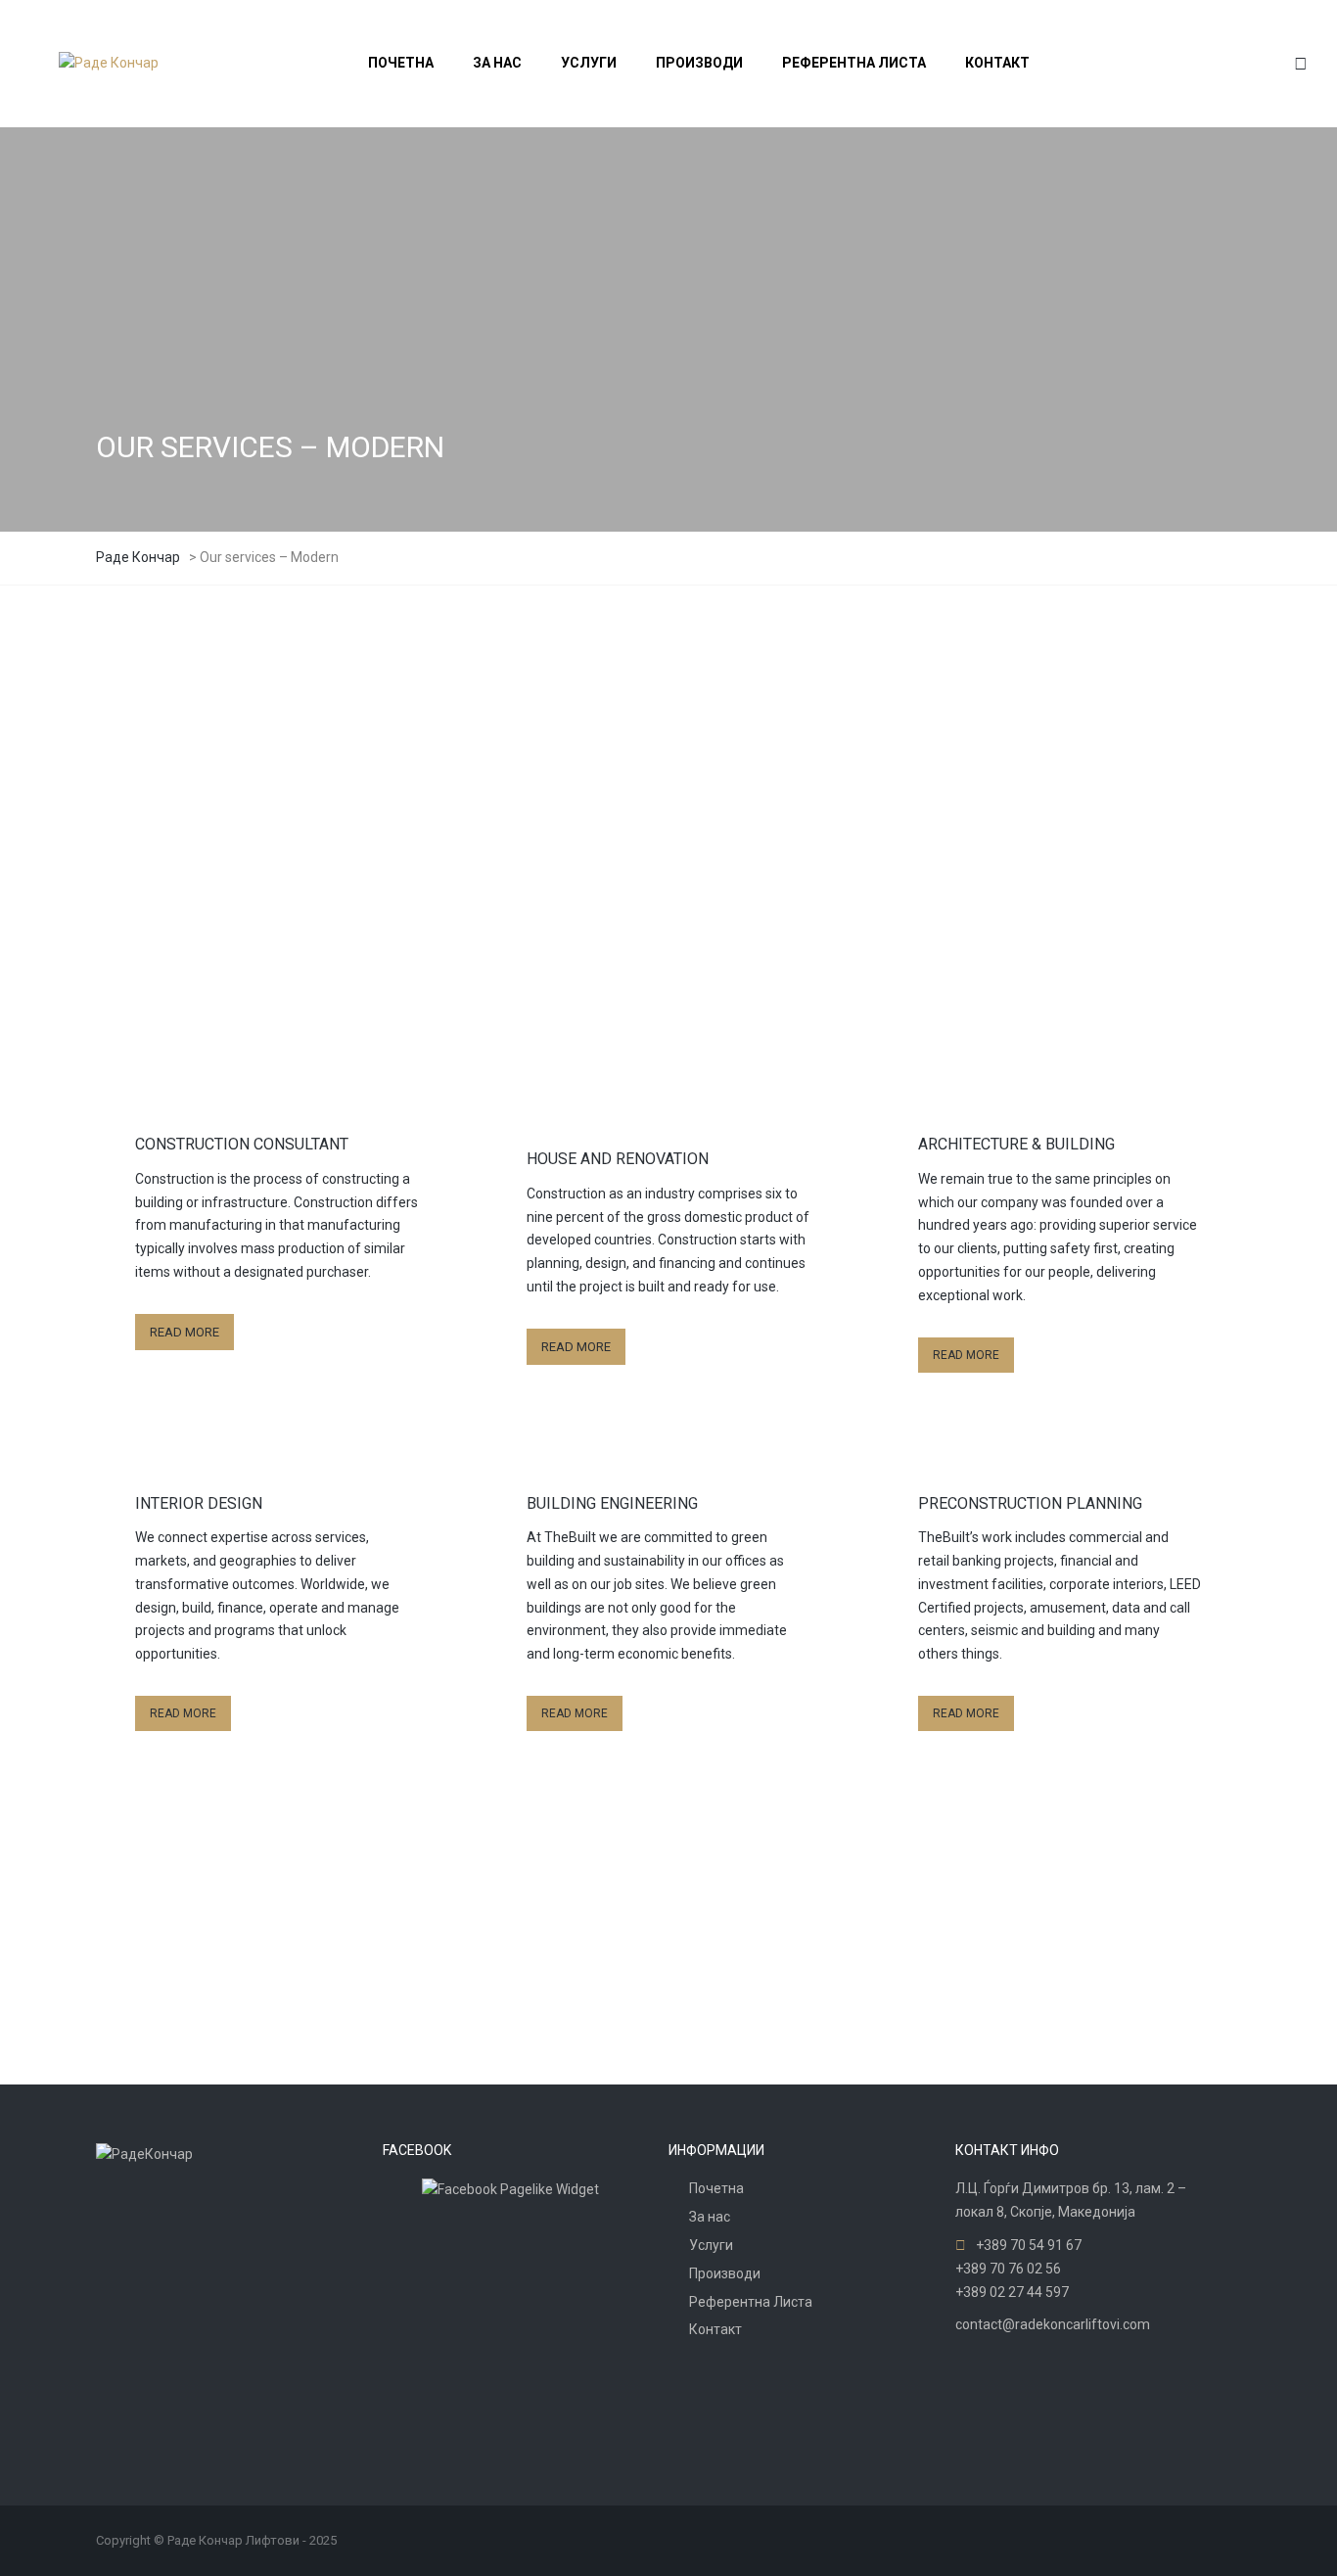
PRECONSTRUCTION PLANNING (1030, 1503)
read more (168, 856)
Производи (725, 2273)
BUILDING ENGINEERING (612, 1503)
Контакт (715, 2329)
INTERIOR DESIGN (199, 1503)
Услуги (711, 2245)
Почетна (716, 2188)
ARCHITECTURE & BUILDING (1016, 1144)
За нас (710, 2217)
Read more (184, 1332)
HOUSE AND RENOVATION (618, 1159)
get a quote (361, 1999)
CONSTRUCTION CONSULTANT (242, 1144)
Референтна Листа (751, 2302)
